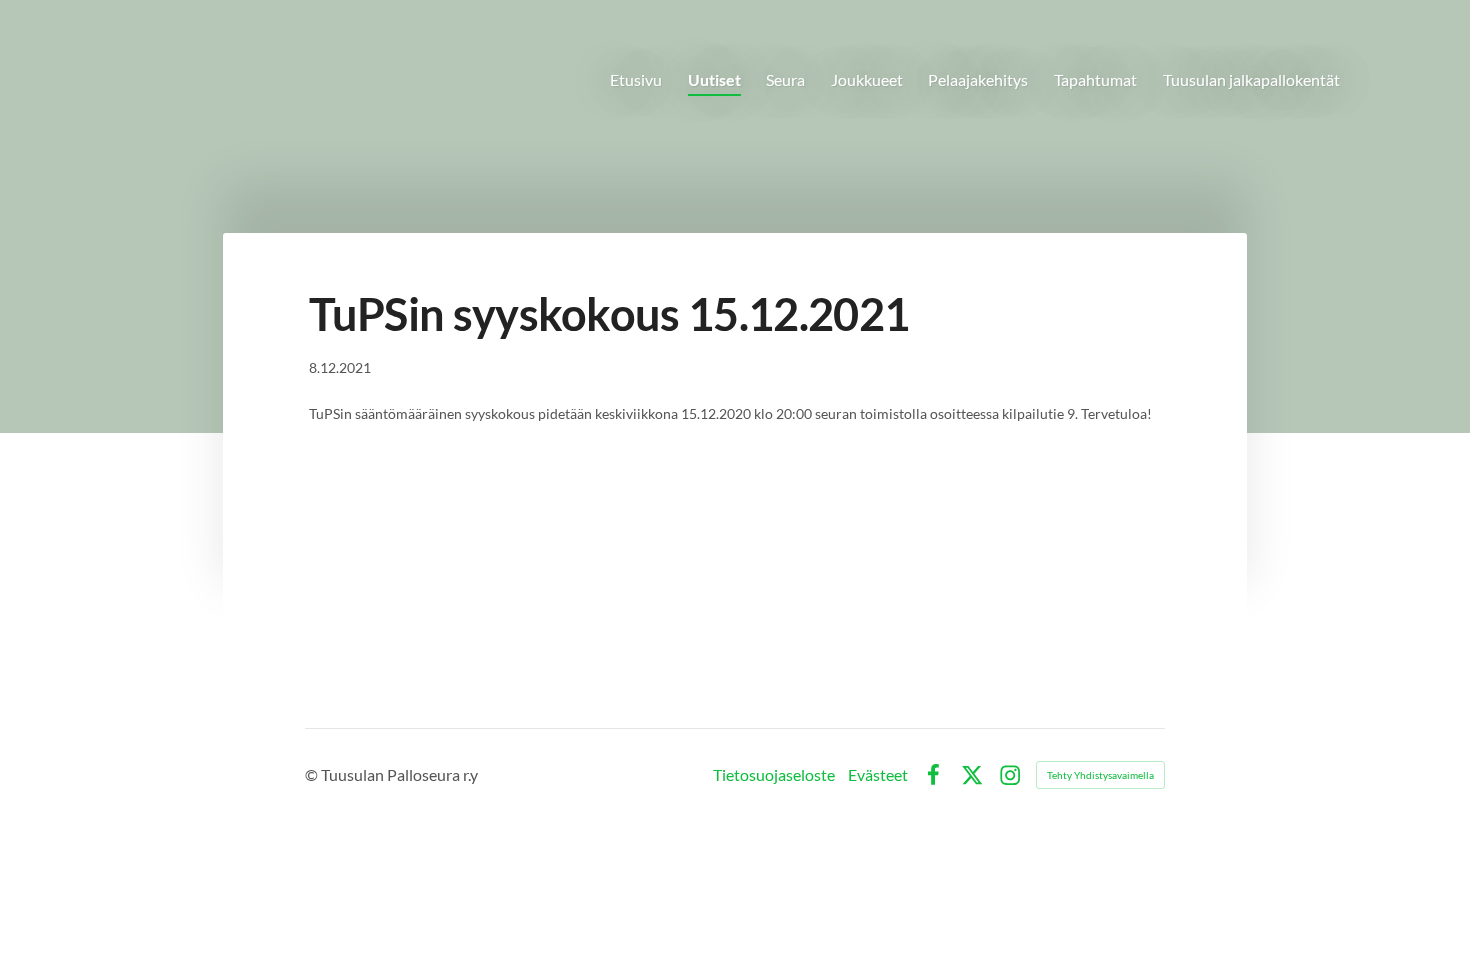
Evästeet (878, 775)
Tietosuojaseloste (774, 775)
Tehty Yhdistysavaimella (1100, 775)
